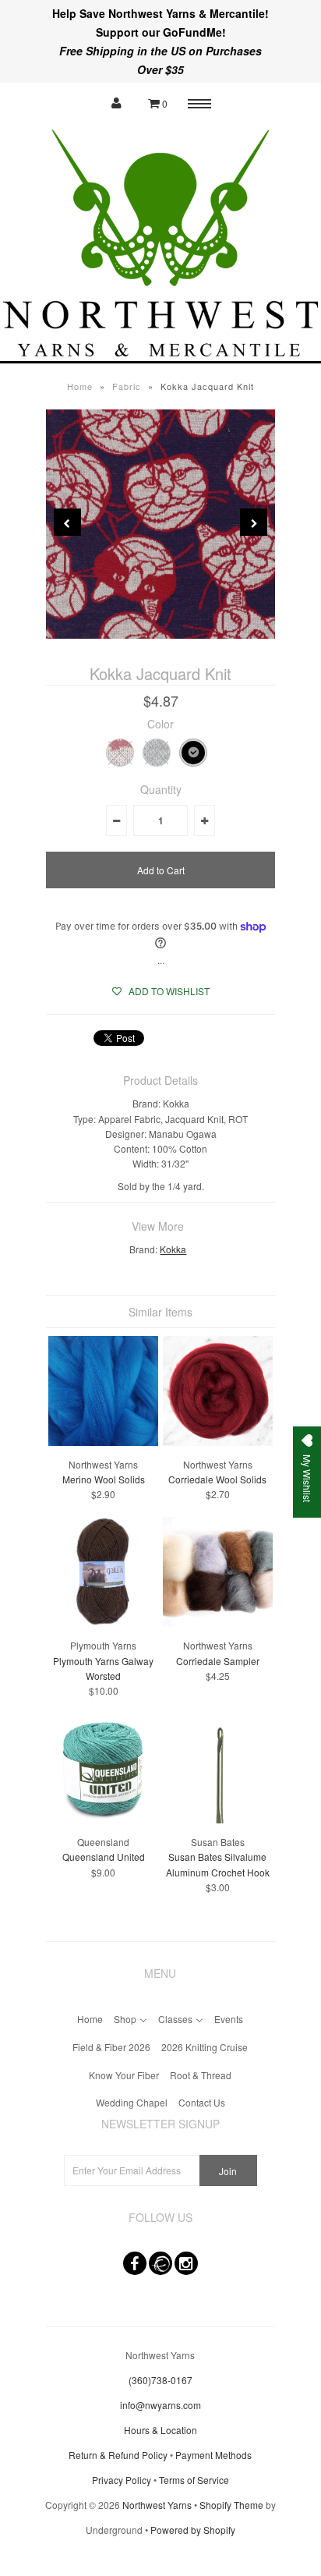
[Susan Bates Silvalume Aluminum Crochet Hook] (218, 1819)
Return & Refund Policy (118, 2455)
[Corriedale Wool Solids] (218, 1442)
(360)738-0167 (160, 2380)
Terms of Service (194, 2480)
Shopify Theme (231, 2505)
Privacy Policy (122, 2480)
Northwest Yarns (157, 2505)
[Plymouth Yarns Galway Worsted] (103, 1623)
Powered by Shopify (193, 2530)
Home (80, 386)
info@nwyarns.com (160, 2405)
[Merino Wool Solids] (103, 1442)
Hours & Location (160, 2430)
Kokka (173, 1249)
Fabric (127, 386)
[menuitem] (90, 2017)
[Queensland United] (103, 1819)
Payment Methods (213, 2455)
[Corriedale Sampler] (218, 1623)
